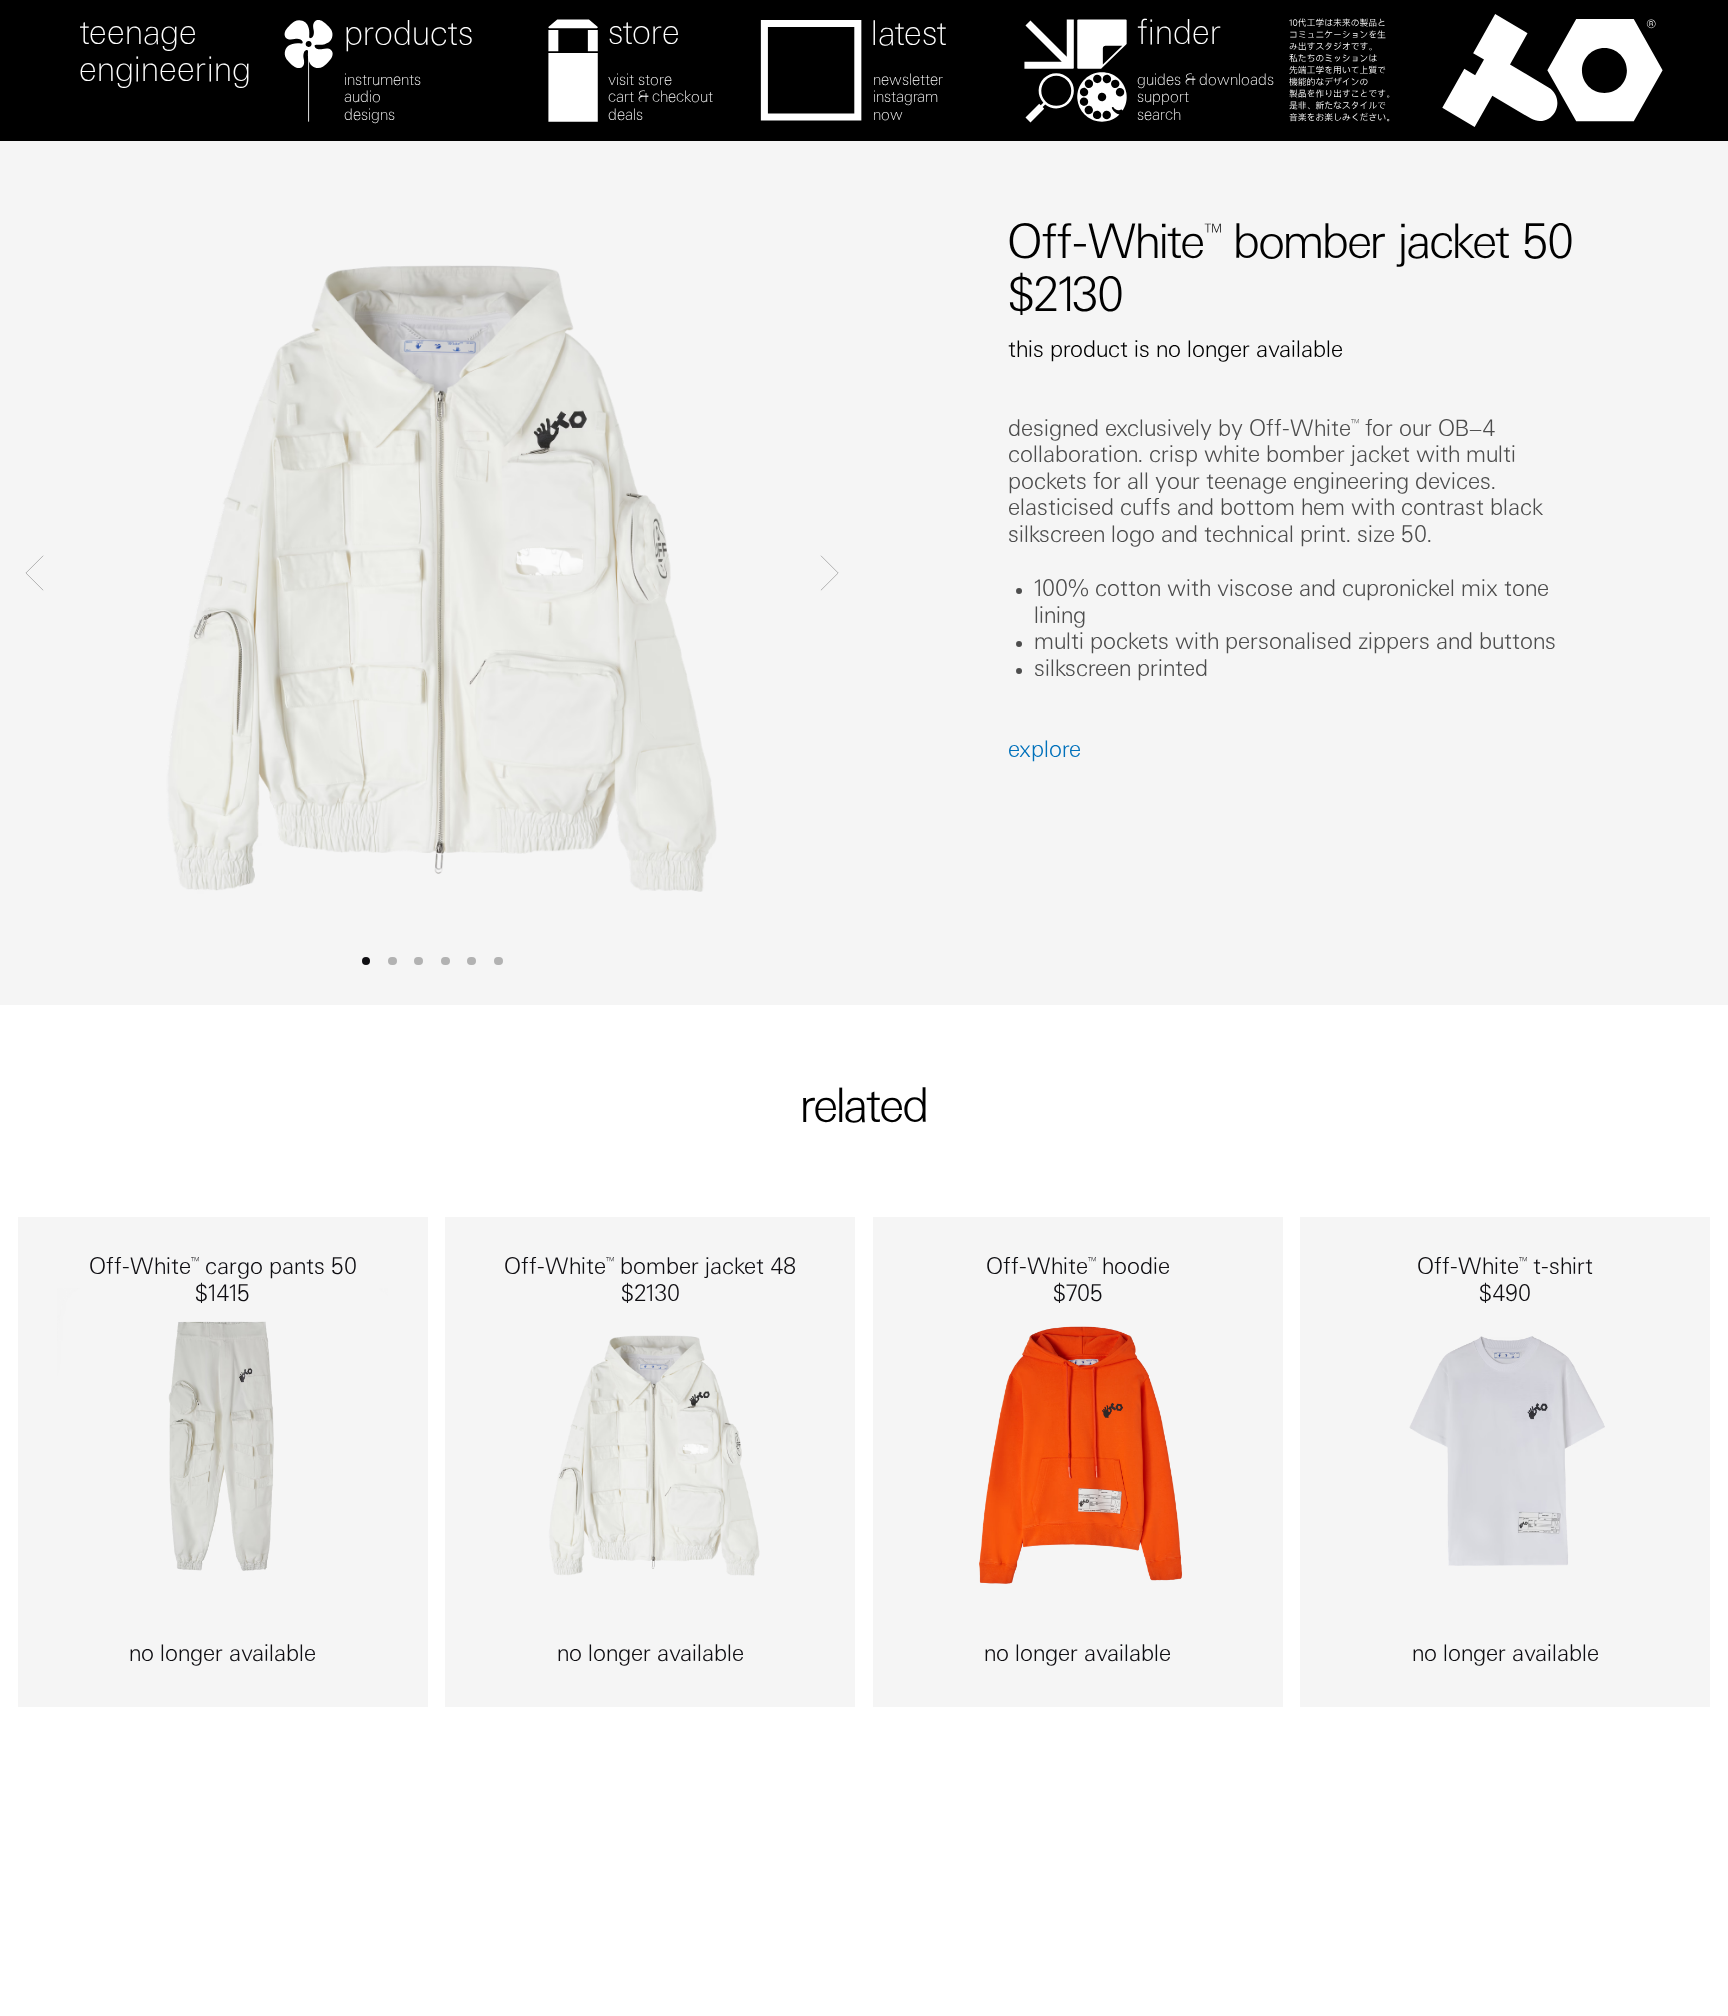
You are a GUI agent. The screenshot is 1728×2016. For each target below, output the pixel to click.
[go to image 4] (471, 961)
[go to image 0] (366, 961)
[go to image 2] (418, 961)
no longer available (222, 1656)
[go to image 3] (445, 961)
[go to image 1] (392, 961)
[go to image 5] (498, 961)
